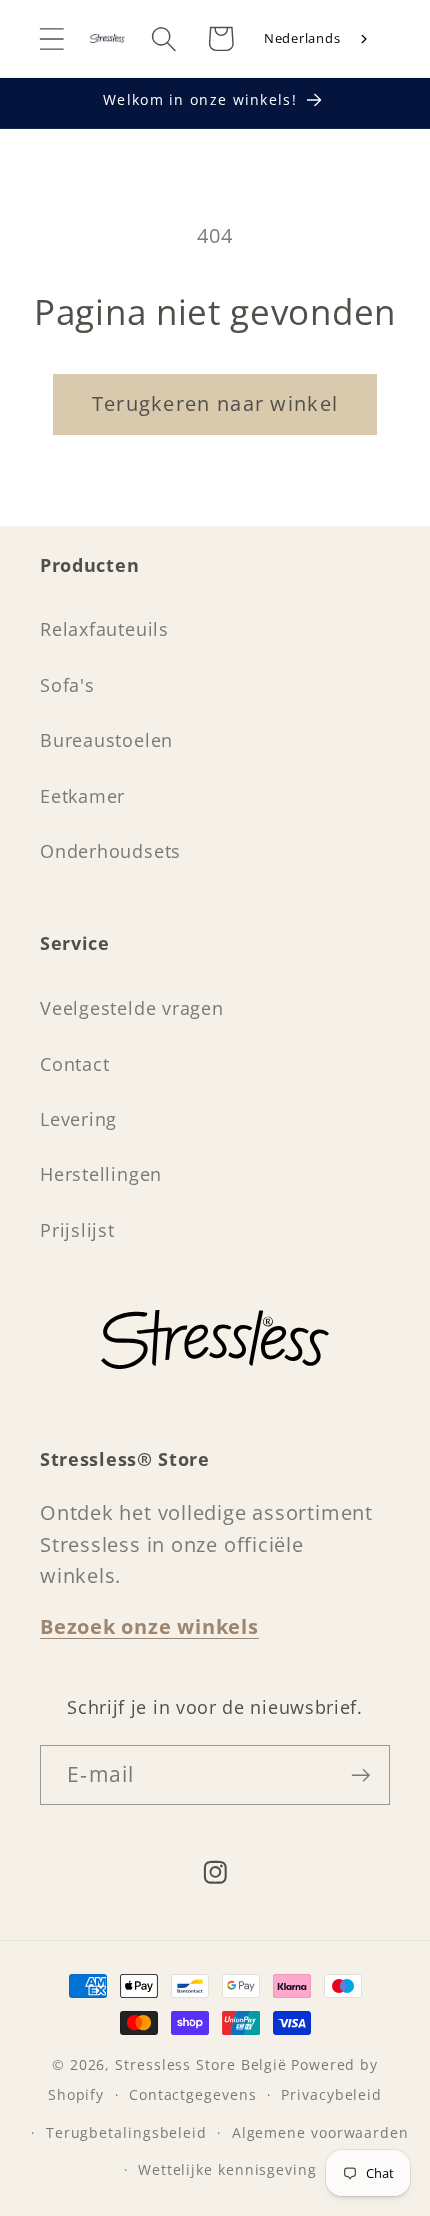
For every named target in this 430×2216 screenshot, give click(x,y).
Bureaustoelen (106, 740)
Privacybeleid (331, 2094)
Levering (78, 1119)
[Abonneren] (360, 1775)
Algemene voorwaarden (320, 2132)
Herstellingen (101, 1174)
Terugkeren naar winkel (215, 403)
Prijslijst (77, 1230)
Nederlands (302, 38)
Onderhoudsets (110, 851)
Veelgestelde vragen (132, 1008)
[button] (51, 38)
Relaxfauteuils (104, 629)
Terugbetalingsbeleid (126, 2132)
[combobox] (317, 39)
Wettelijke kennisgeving (227, 2169)
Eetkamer (82, 796)
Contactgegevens (193, 2094)
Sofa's (67, 685)
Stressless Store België (201, 2064)
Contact (74, 1064)
